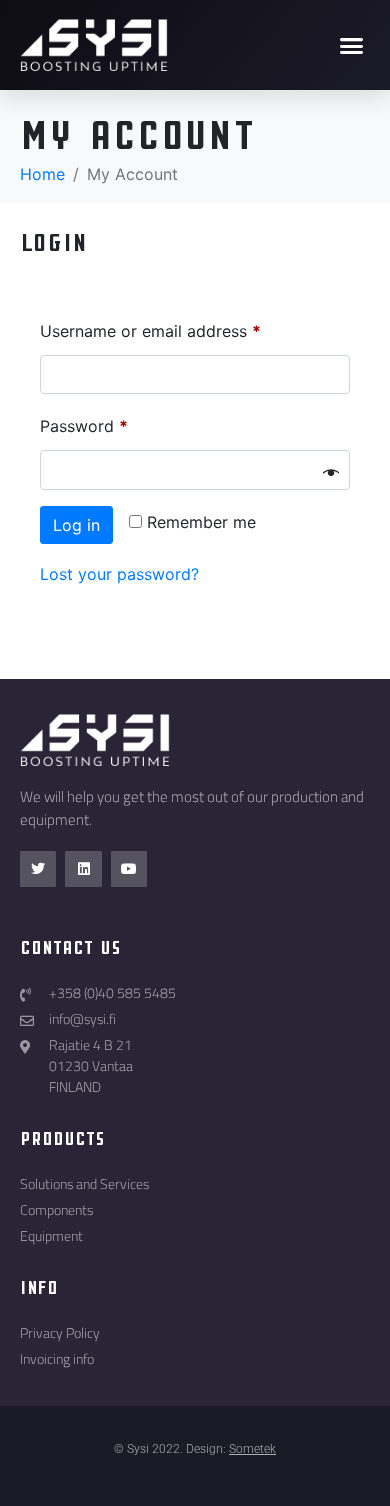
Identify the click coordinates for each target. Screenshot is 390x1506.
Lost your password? (119, 574)
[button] (352, 45)
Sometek (252, 1449)
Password (84, 426)
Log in (76, 525)
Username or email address (150, 331)
